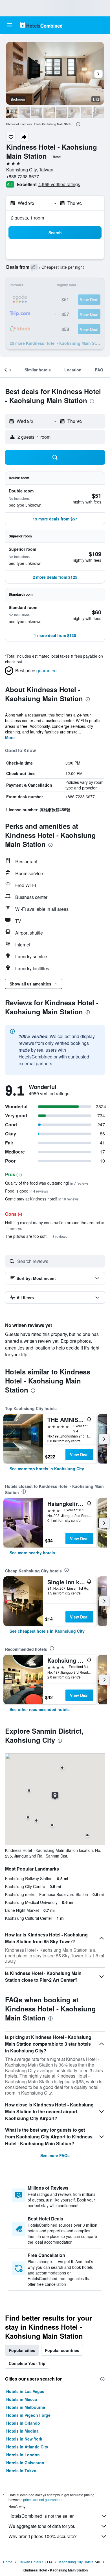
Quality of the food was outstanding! (47, 1183)
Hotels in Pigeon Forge (28, 2415)
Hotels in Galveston (25, 2463)
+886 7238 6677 (23, 176)
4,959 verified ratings (59, 184)
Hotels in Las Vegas (25, 2391)
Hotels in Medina (22, 2431)
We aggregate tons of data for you (42, 2526)
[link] (47, 1469)
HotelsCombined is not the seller (41, 2516)
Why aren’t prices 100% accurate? (43, 2536)
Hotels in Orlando (23, 2423)
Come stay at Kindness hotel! (42, 1199)
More (10, 737)
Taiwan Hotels (30, 2562)
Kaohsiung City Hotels (76, 2562)
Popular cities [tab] (22, 2350)
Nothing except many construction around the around (55, 1225)
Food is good (27, 1191)
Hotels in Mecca (22, 2399)
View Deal (79, 1454)
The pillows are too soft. (36, 1236)
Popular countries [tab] (62, 2350)
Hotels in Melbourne (26, 2407)
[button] (10, 25)
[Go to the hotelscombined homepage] (41, 25)
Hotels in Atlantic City (27, 2447)
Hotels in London (23, 2455)
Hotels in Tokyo (21, 2470)
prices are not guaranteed (43, 2499)
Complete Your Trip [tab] (27, 2363)
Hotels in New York (24, 2439)
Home (8, 2562)
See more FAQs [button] (55, 2155)
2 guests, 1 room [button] (27, 218)
